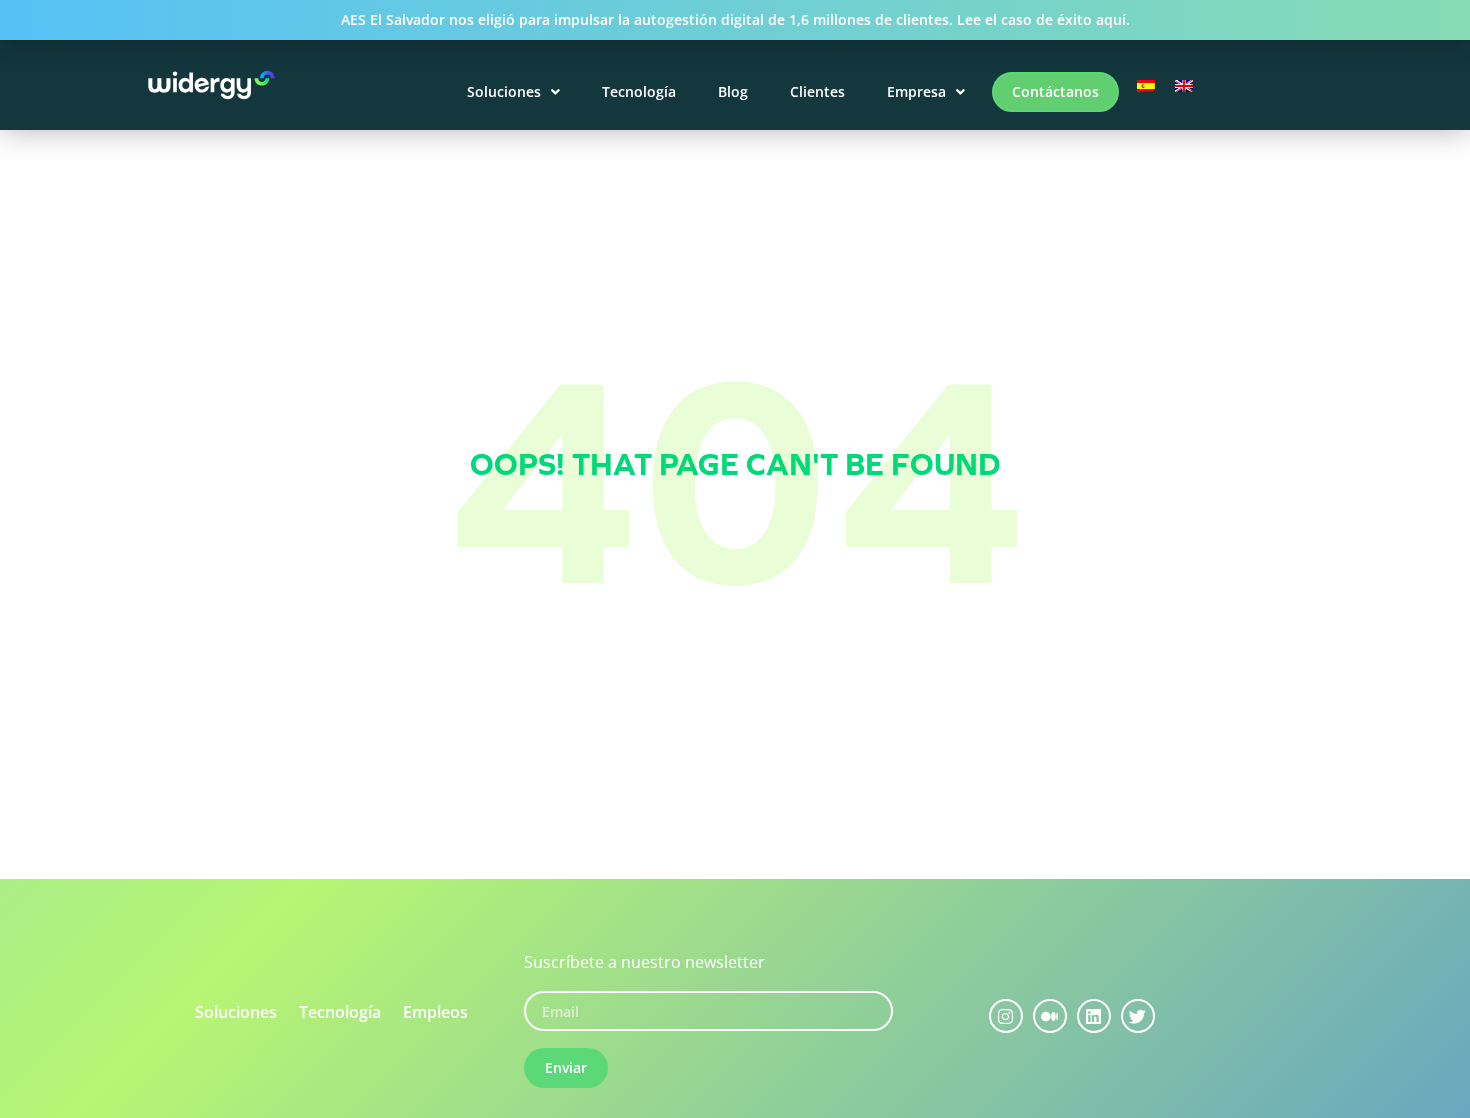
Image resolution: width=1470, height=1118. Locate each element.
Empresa (916, 91)
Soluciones (504, 91)
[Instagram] (1006, 1016)
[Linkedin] (1094, 1016)
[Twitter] (1138, 1016)
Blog (733, 91)
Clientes (817, 91)
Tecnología (639, 91)
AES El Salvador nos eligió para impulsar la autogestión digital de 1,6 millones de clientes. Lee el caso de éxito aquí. (735, 19)
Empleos (435, 1012)
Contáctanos (1055, 91)
